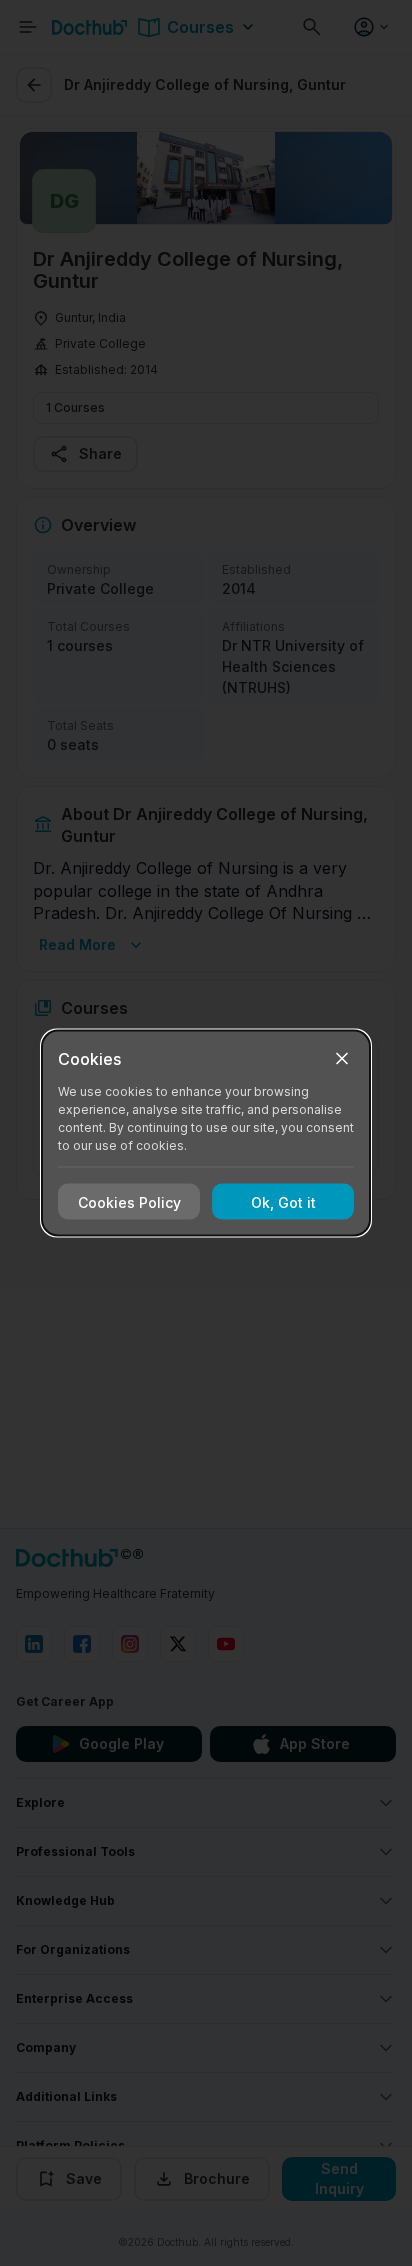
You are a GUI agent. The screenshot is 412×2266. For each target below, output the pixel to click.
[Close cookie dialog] (342, 1059)
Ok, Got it (283, 1201)
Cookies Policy (129, 1201)
